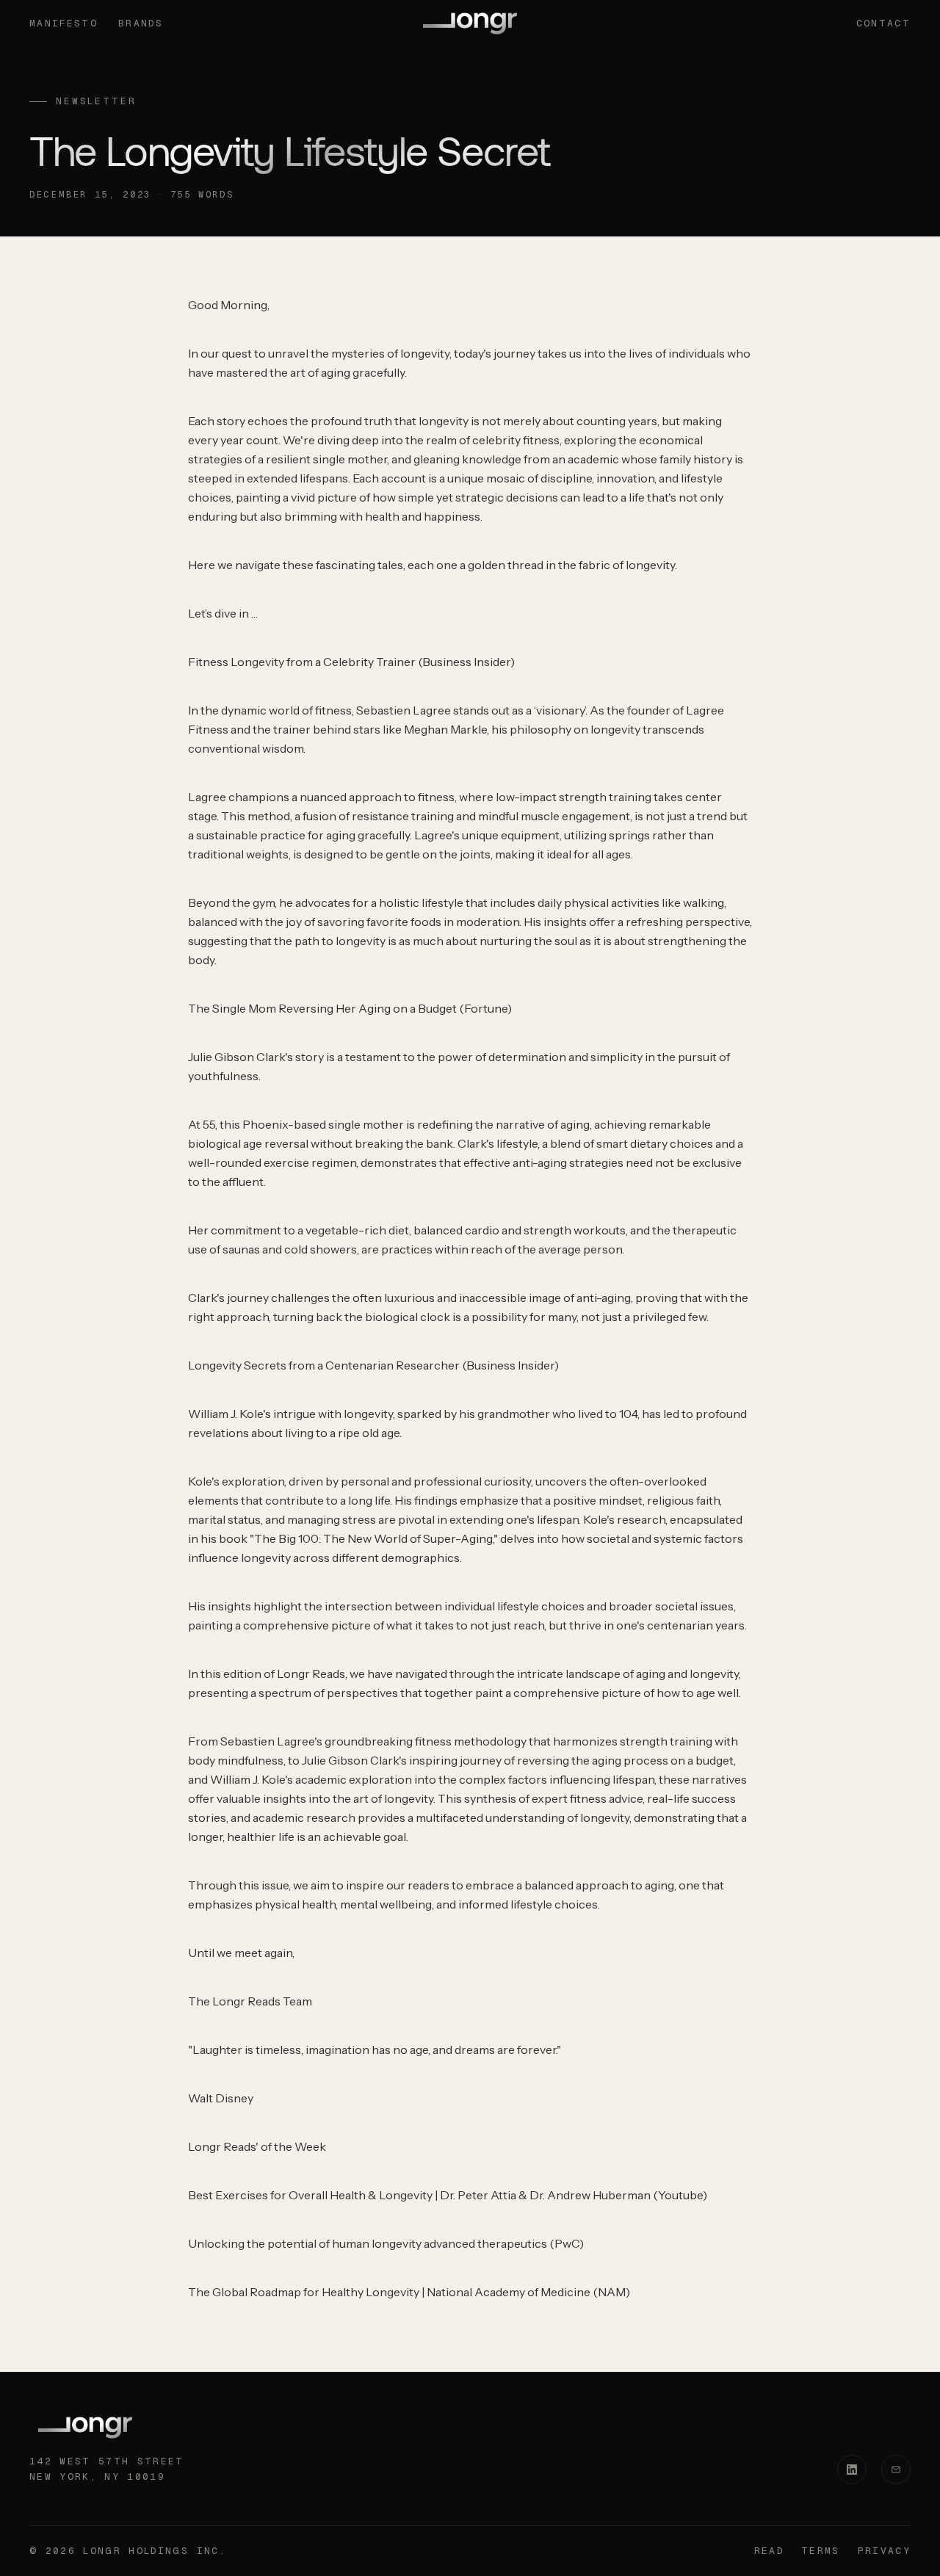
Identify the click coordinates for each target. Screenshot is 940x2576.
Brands (141, 23)
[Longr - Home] (470, 23)
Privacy (884, 2551)
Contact (883, 23)
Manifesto (64, 23)
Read (769, 2551)
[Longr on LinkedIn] (852, 2470)
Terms (821, 2551)
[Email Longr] (896, 2470)
